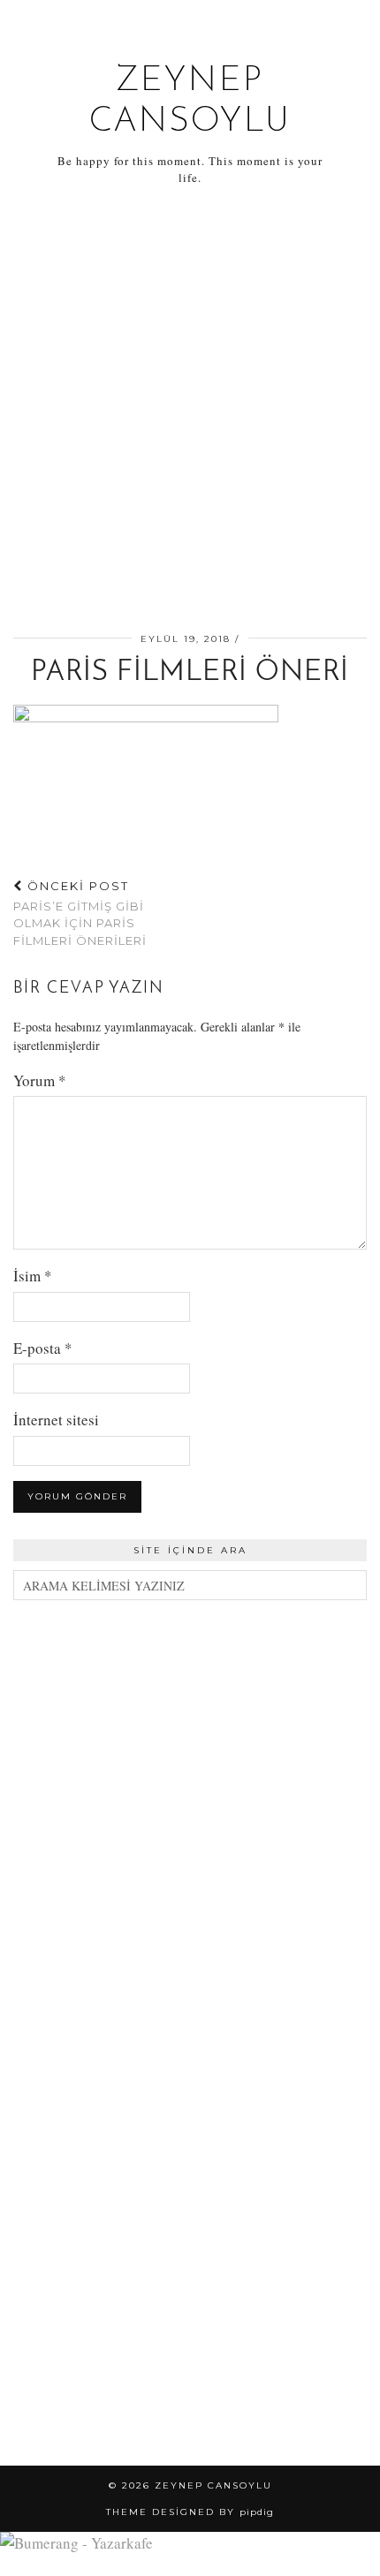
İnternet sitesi (56, 1420)
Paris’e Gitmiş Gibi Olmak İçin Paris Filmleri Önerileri (80, 913)
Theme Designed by (190, 2512)
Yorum (40, 1080)
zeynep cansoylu (213, 2485)
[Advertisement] (190, 412)
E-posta (43, 1348)
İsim (33, 1276)
